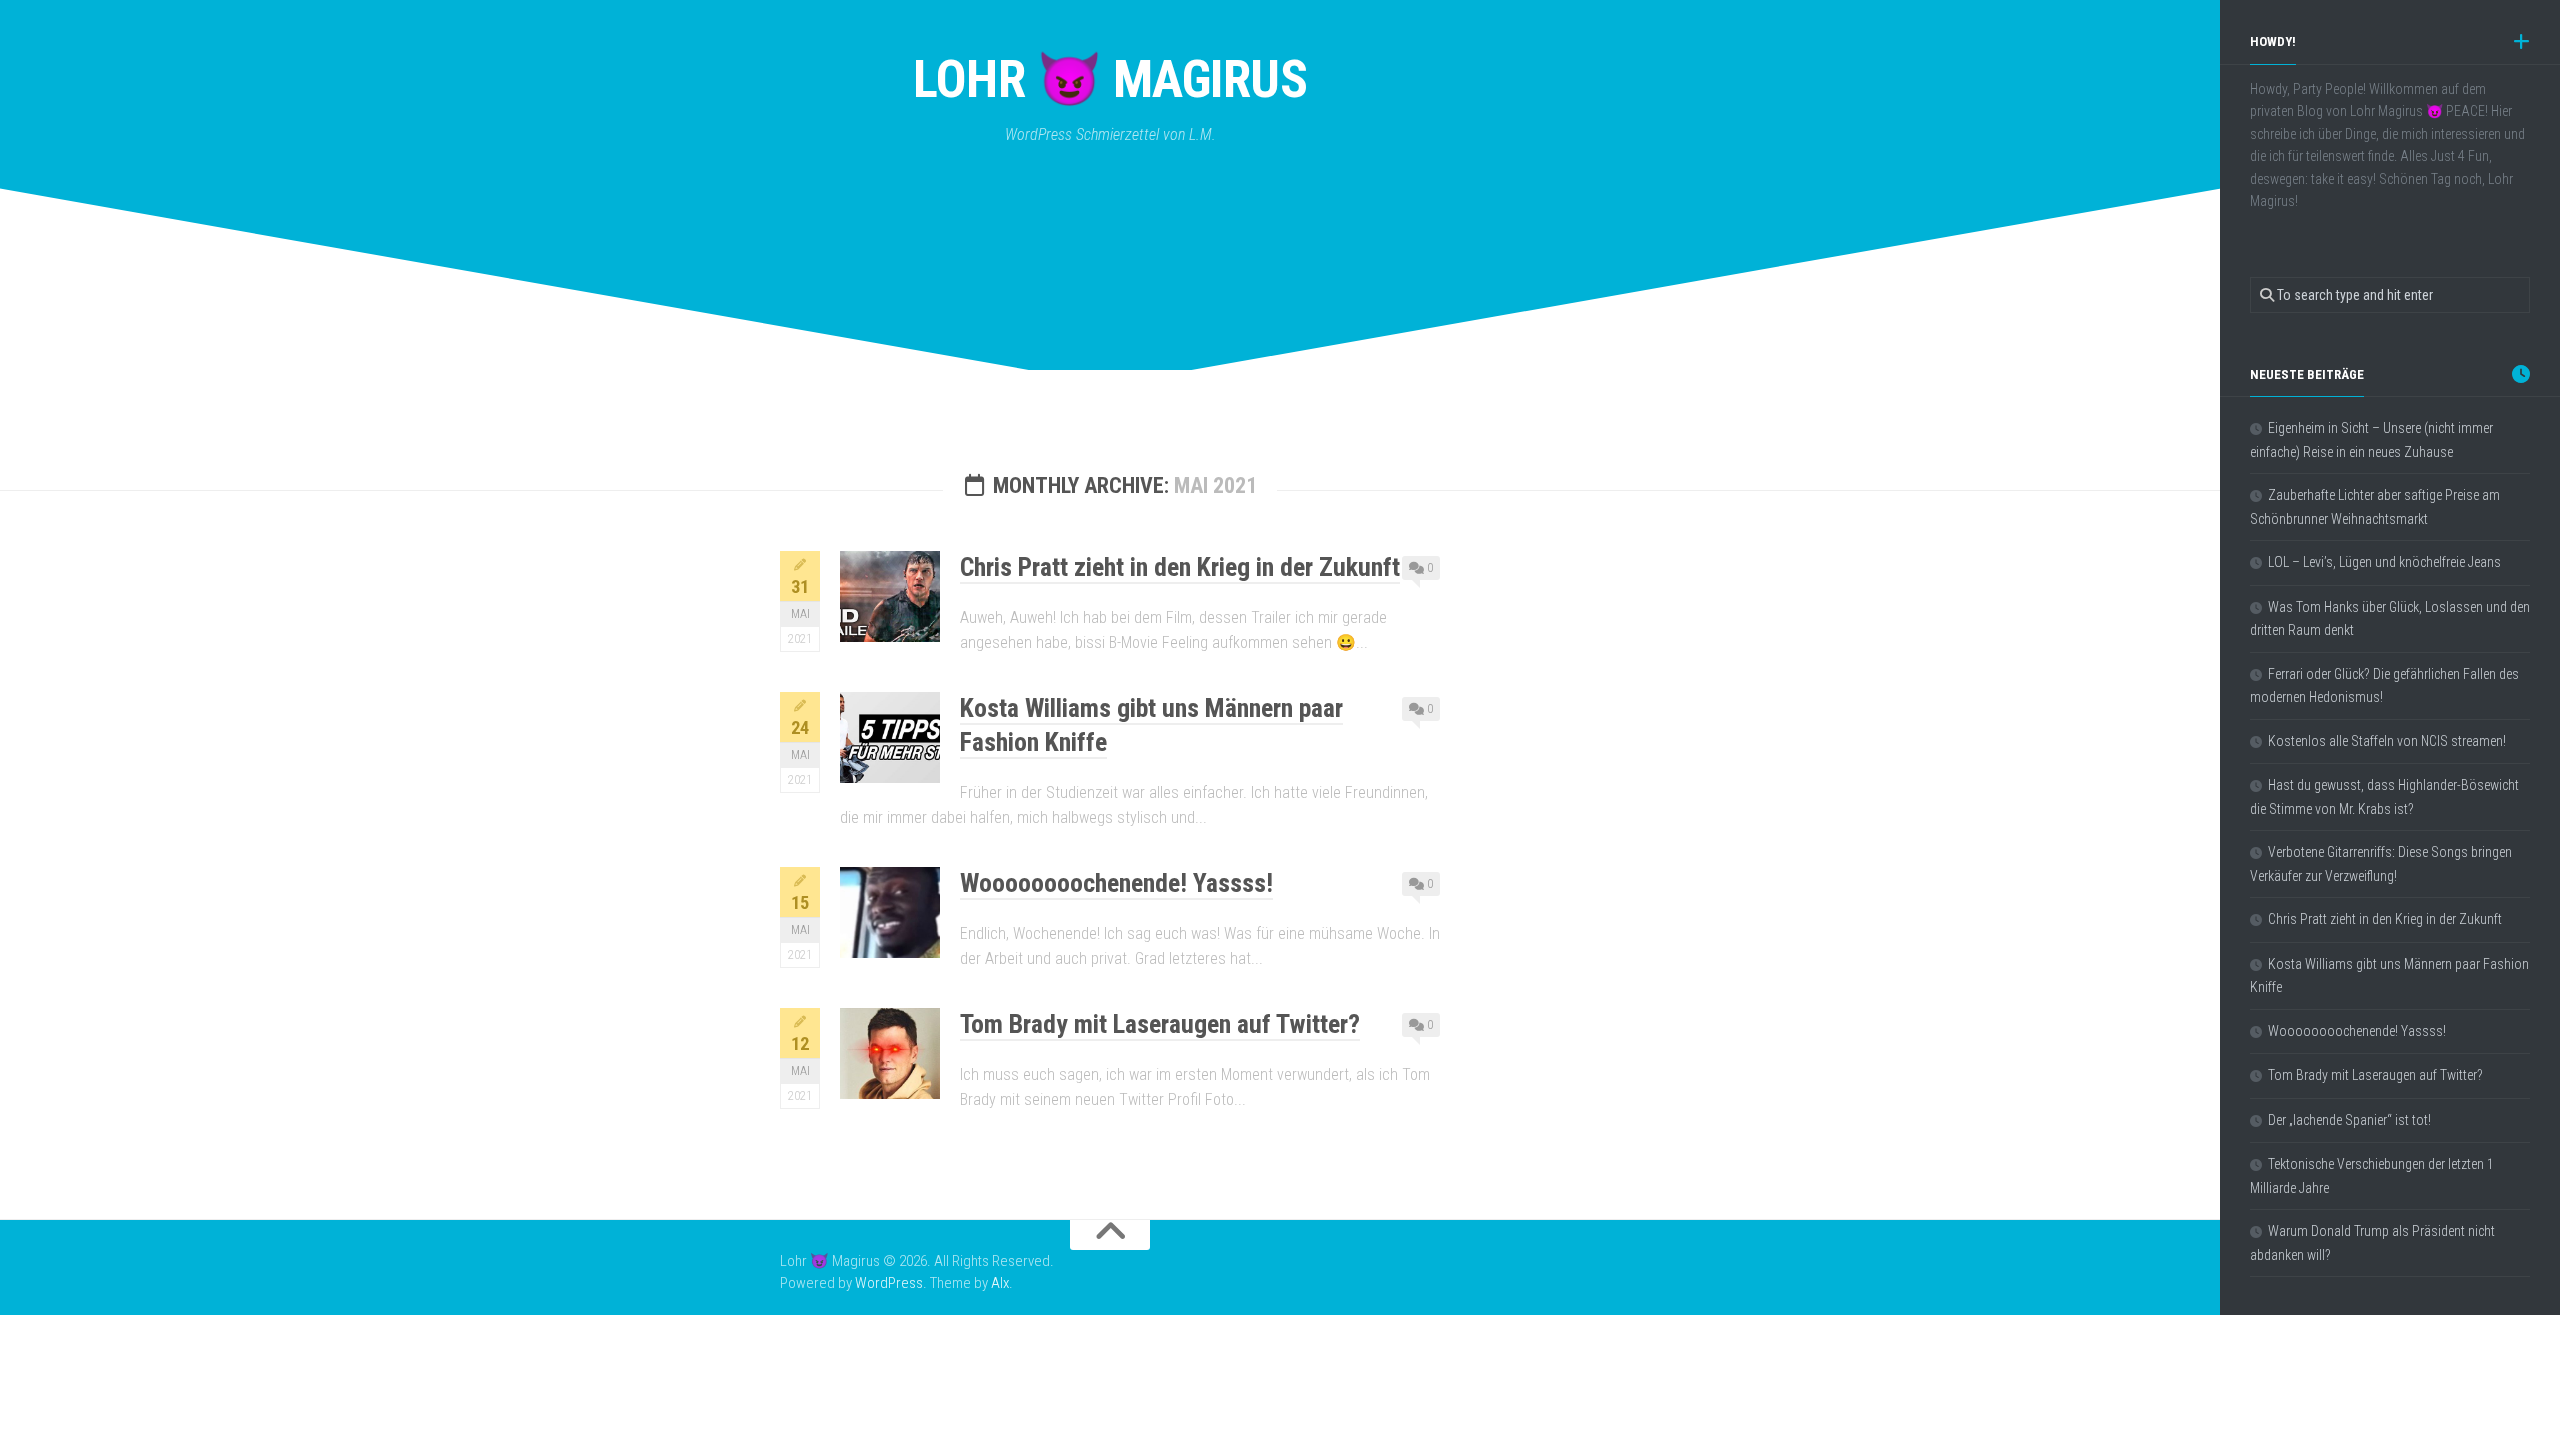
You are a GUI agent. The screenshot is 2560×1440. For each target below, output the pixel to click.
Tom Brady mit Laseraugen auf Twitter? (1160, 1024)
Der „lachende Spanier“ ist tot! (2349, 1120)
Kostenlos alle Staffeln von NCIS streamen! (2387, 741)
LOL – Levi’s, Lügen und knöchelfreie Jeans (2384, 562)
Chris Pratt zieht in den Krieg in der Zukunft (1180, 567)
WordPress (889, 1283)
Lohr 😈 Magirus (1110, 79)
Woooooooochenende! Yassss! (1116, 883)
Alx (1000, 1283)
